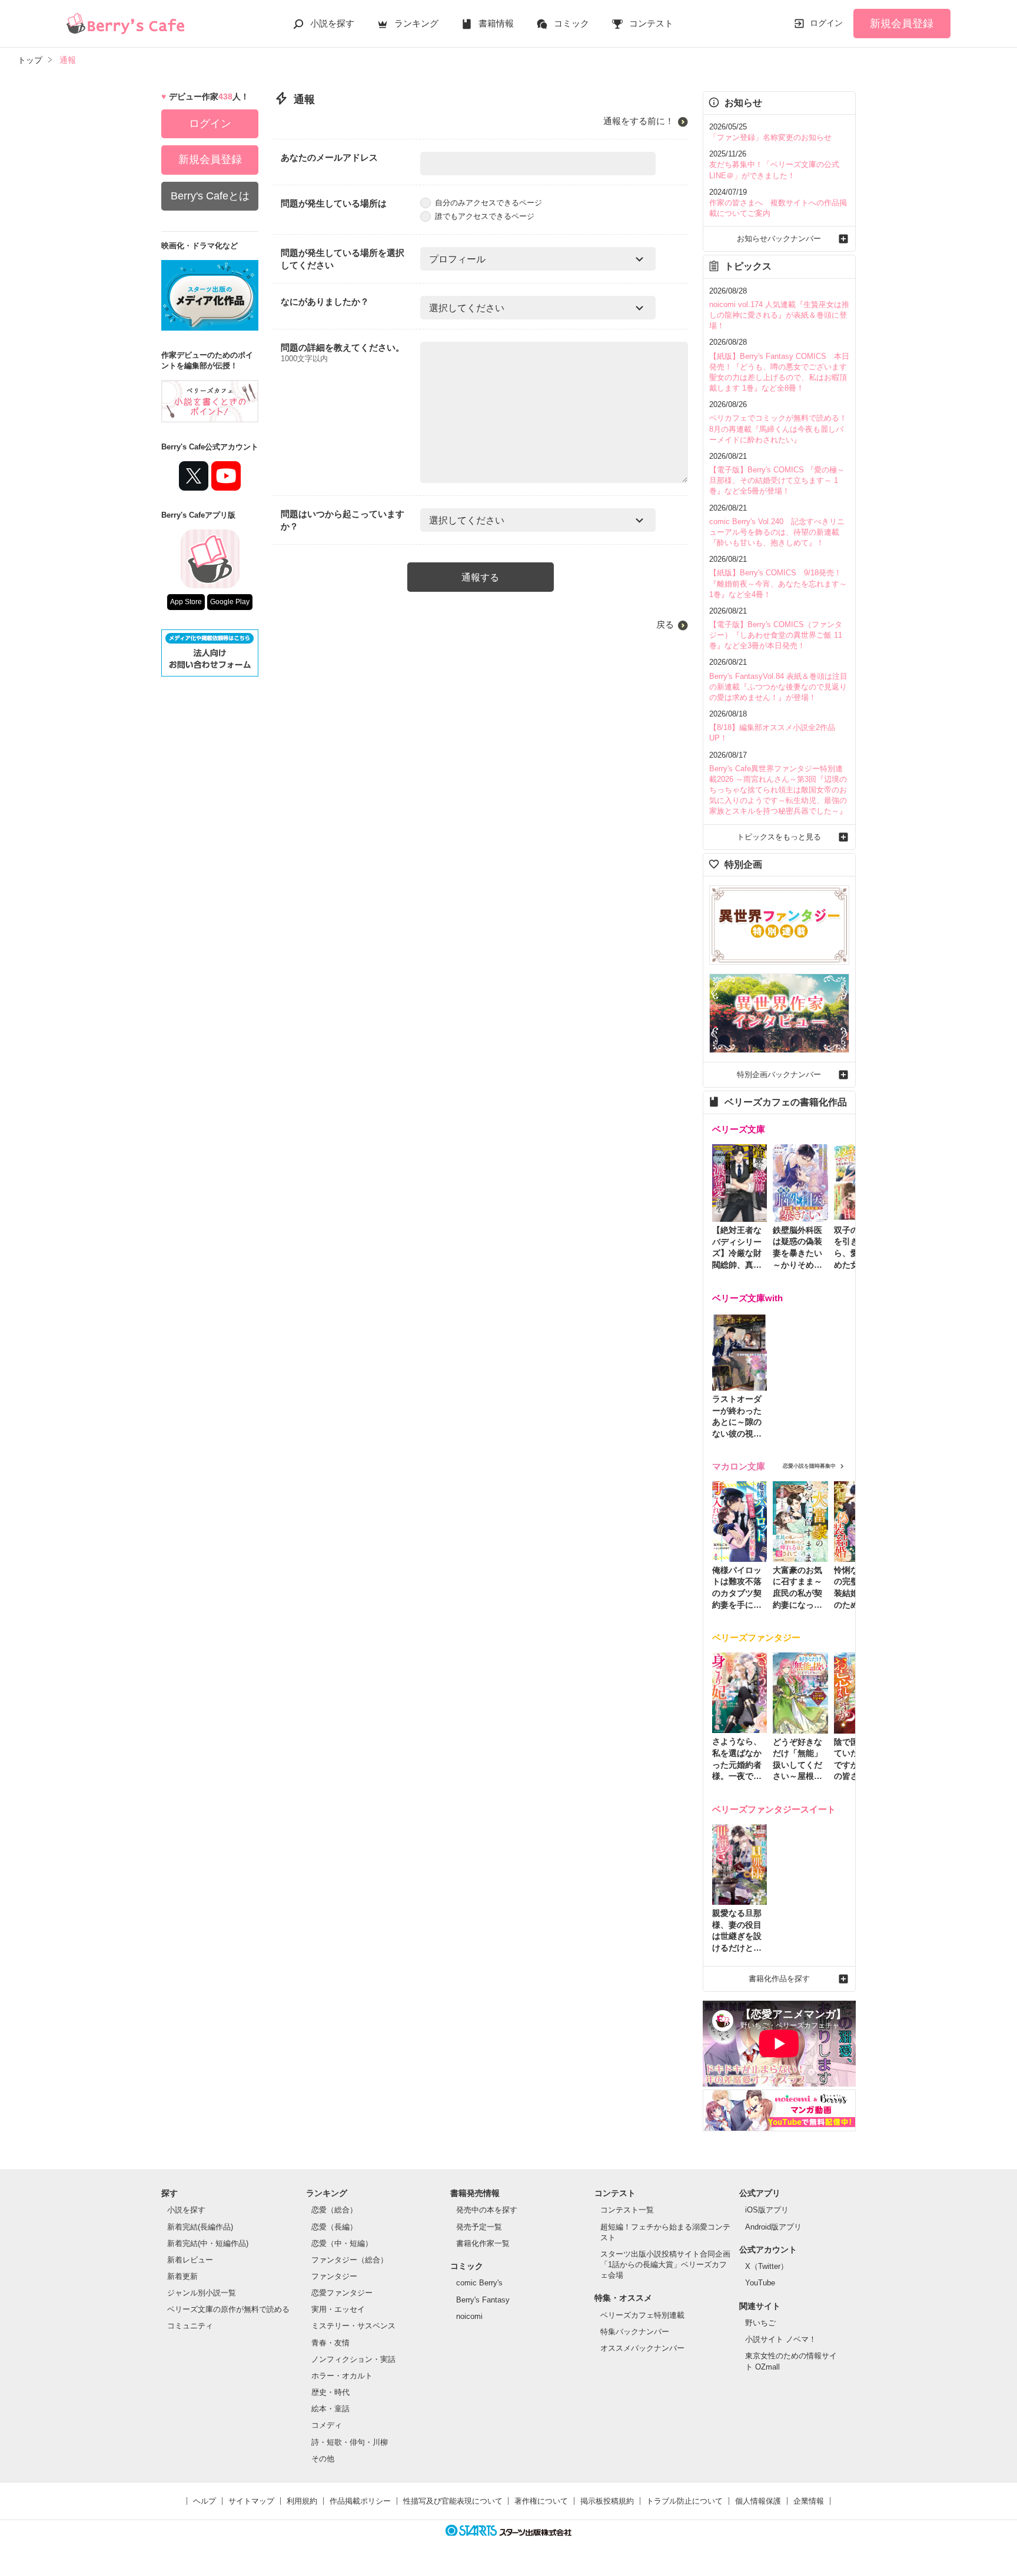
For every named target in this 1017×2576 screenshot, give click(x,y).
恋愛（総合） (334, 2210)
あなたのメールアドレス (329, 157)
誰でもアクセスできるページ (485, 216)
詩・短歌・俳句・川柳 (350, 2442)
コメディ (327, 2425)
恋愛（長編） (334, 2227)
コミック (571, 23)
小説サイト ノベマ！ (781, 2339)
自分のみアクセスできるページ (488, 203)
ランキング (416, 23)
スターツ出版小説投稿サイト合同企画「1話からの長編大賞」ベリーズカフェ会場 (665, 2265)
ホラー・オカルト (342, 2376)
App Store (186, 602)
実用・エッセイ (338, 2309)
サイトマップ (251, 2501)
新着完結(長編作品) (200, 2227)
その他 (323, 2459)
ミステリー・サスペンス (353, 2326)
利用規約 (302, 2501)
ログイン (826, 23)
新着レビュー (190, 2260)
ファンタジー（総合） (350, 2260)
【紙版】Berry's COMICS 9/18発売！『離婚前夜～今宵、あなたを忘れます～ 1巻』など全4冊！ (778, 583)
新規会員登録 (902, 24)
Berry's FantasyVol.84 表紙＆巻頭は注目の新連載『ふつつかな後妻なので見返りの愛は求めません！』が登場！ (778, 687)
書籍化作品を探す (779, 1979)
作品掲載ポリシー (360, 2501)
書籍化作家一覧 (483, 2243)
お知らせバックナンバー (779, 239)
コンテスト (651, 23)
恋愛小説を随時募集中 (809, 1466)
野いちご (760, 2323)
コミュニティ (190, 2326)
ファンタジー (334, 2276)
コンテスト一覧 (627, 2210)
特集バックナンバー (635, 2332)
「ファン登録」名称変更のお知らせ (770, 137)
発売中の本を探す (487, 2210)
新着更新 (182, 2276)
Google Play (230, 602)
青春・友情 (330, 2343)
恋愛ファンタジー (342, 2293)
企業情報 (809, 2501)
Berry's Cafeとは (210, 196)
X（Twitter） (767, 2266)
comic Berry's (479, 2283)
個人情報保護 (758, 2501)
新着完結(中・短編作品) (208, 2243)
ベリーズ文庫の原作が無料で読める (228, 2309)
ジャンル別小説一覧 (202, 2293)
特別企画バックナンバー (779, 1074)
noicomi (469, 2316)
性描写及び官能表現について (453, 2501)
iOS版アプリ (767, 2210)
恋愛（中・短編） (342, 2243)
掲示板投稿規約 (607, 2501)
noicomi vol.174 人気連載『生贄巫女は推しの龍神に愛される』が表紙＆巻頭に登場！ (779, 315)
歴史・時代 (330, 2392)
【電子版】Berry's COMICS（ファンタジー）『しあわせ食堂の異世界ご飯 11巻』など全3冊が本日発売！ (776, 635)
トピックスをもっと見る (779, 837)
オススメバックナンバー (642, 2348)
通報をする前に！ (639, 121)
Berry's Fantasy (483, 2300)
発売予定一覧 (479, 2227)
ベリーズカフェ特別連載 (642, 2315)
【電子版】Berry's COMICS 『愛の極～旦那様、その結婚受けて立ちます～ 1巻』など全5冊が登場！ (777, 480)
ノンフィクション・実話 (353, 2359)
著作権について (541, 2501)
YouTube (760, 2283)
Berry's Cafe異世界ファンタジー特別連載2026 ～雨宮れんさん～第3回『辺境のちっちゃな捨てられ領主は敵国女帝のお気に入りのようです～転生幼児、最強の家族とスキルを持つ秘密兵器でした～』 (778, 790)
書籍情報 (496, 23)
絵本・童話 (330, 2409)
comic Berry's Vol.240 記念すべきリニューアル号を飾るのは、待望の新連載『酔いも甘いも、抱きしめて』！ (777, 532)
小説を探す (332, 23)
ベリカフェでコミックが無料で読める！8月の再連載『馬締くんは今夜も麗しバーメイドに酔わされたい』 (778, 429)
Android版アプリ (773, 2227)
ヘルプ (205, 2501)
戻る (665, 624)
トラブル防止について (684, 2501)
